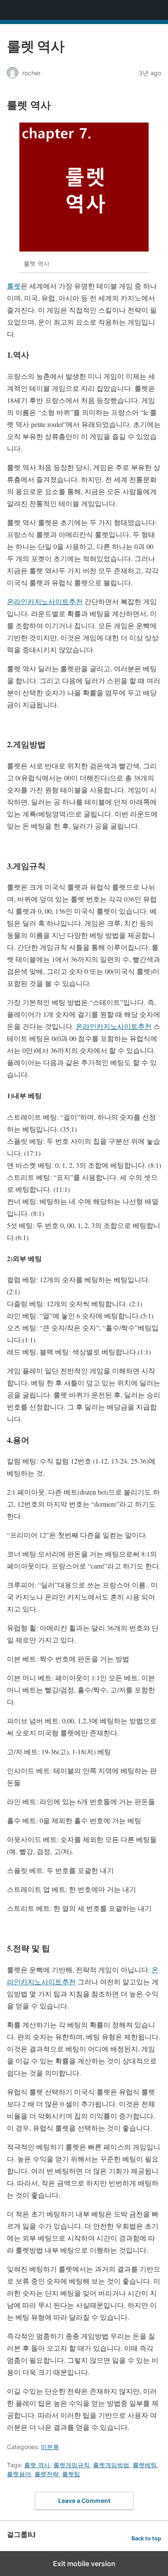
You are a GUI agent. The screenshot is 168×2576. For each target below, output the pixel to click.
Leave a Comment (84, 2501)
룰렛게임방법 (111, 2465)
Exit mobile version (84, 2564)
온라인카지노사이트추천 (45, 601)
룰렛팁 (71, 2474)
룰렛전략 (47, 2474)
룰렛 (14, 286)
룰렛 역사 (37, 2465)
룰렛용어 (19, 2474)
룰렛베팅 (145, 2465)
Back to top (146, 2538)
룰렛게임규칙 (72, 2465)
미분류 (50, 2447)
